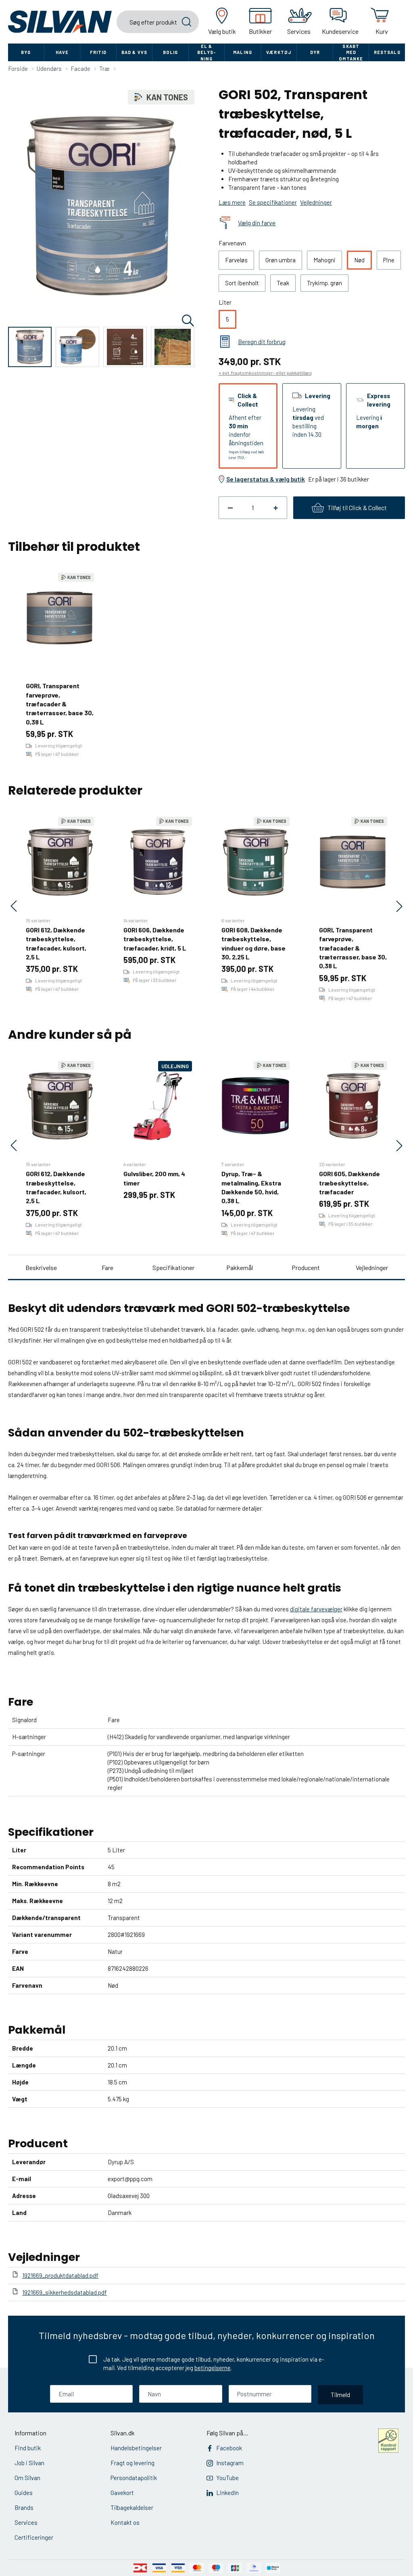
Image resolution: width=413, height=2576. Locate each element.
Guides (24, 2493)
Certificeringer (34, 2537)
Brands (24, 2508)
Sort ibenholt (242, 283)
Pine (389, 260)
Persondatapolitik (134, 2478)
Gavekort (122, 2493)
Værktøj (279, 52)
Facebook (229, 2448)
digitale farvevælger (316, 1609)
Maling (243, 52)
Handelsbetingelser (136, 2448)
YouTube (227, 2478)
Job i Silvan (29, 2463)
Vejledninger (372, 1267)
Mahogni (324, 260)
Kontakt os (125, 2522)
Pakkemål (240, 1267)
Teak (283, 283)
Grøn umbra (281, 260)
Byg (26, 52)
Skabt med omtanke (351, 52)
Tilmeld (340, 2394)
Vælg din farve (257, 223)
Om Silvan (27, 2478)
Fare (107, 1267)
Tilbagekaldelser (132, 2508)
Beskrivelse (41, 1267)
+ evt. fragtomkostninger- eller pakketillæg (265, 373)
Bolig (171, 52)
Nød (359, 260)
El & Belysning (206, 52)
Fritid (98, 52)
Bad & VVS (134, 52)
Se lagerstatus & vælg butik (266, 479)
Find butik (28, 2448)
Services (26, 2522)
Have (62, 52)
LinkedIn (227, 2493)
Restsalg (387, 52)
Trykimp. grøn (324, 283)
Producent (306, 1267)
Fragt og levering (132, 2463)
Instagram (230, 2463)
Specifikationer (173, 1267)
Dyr (315, 52)
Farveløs (236, 260)
